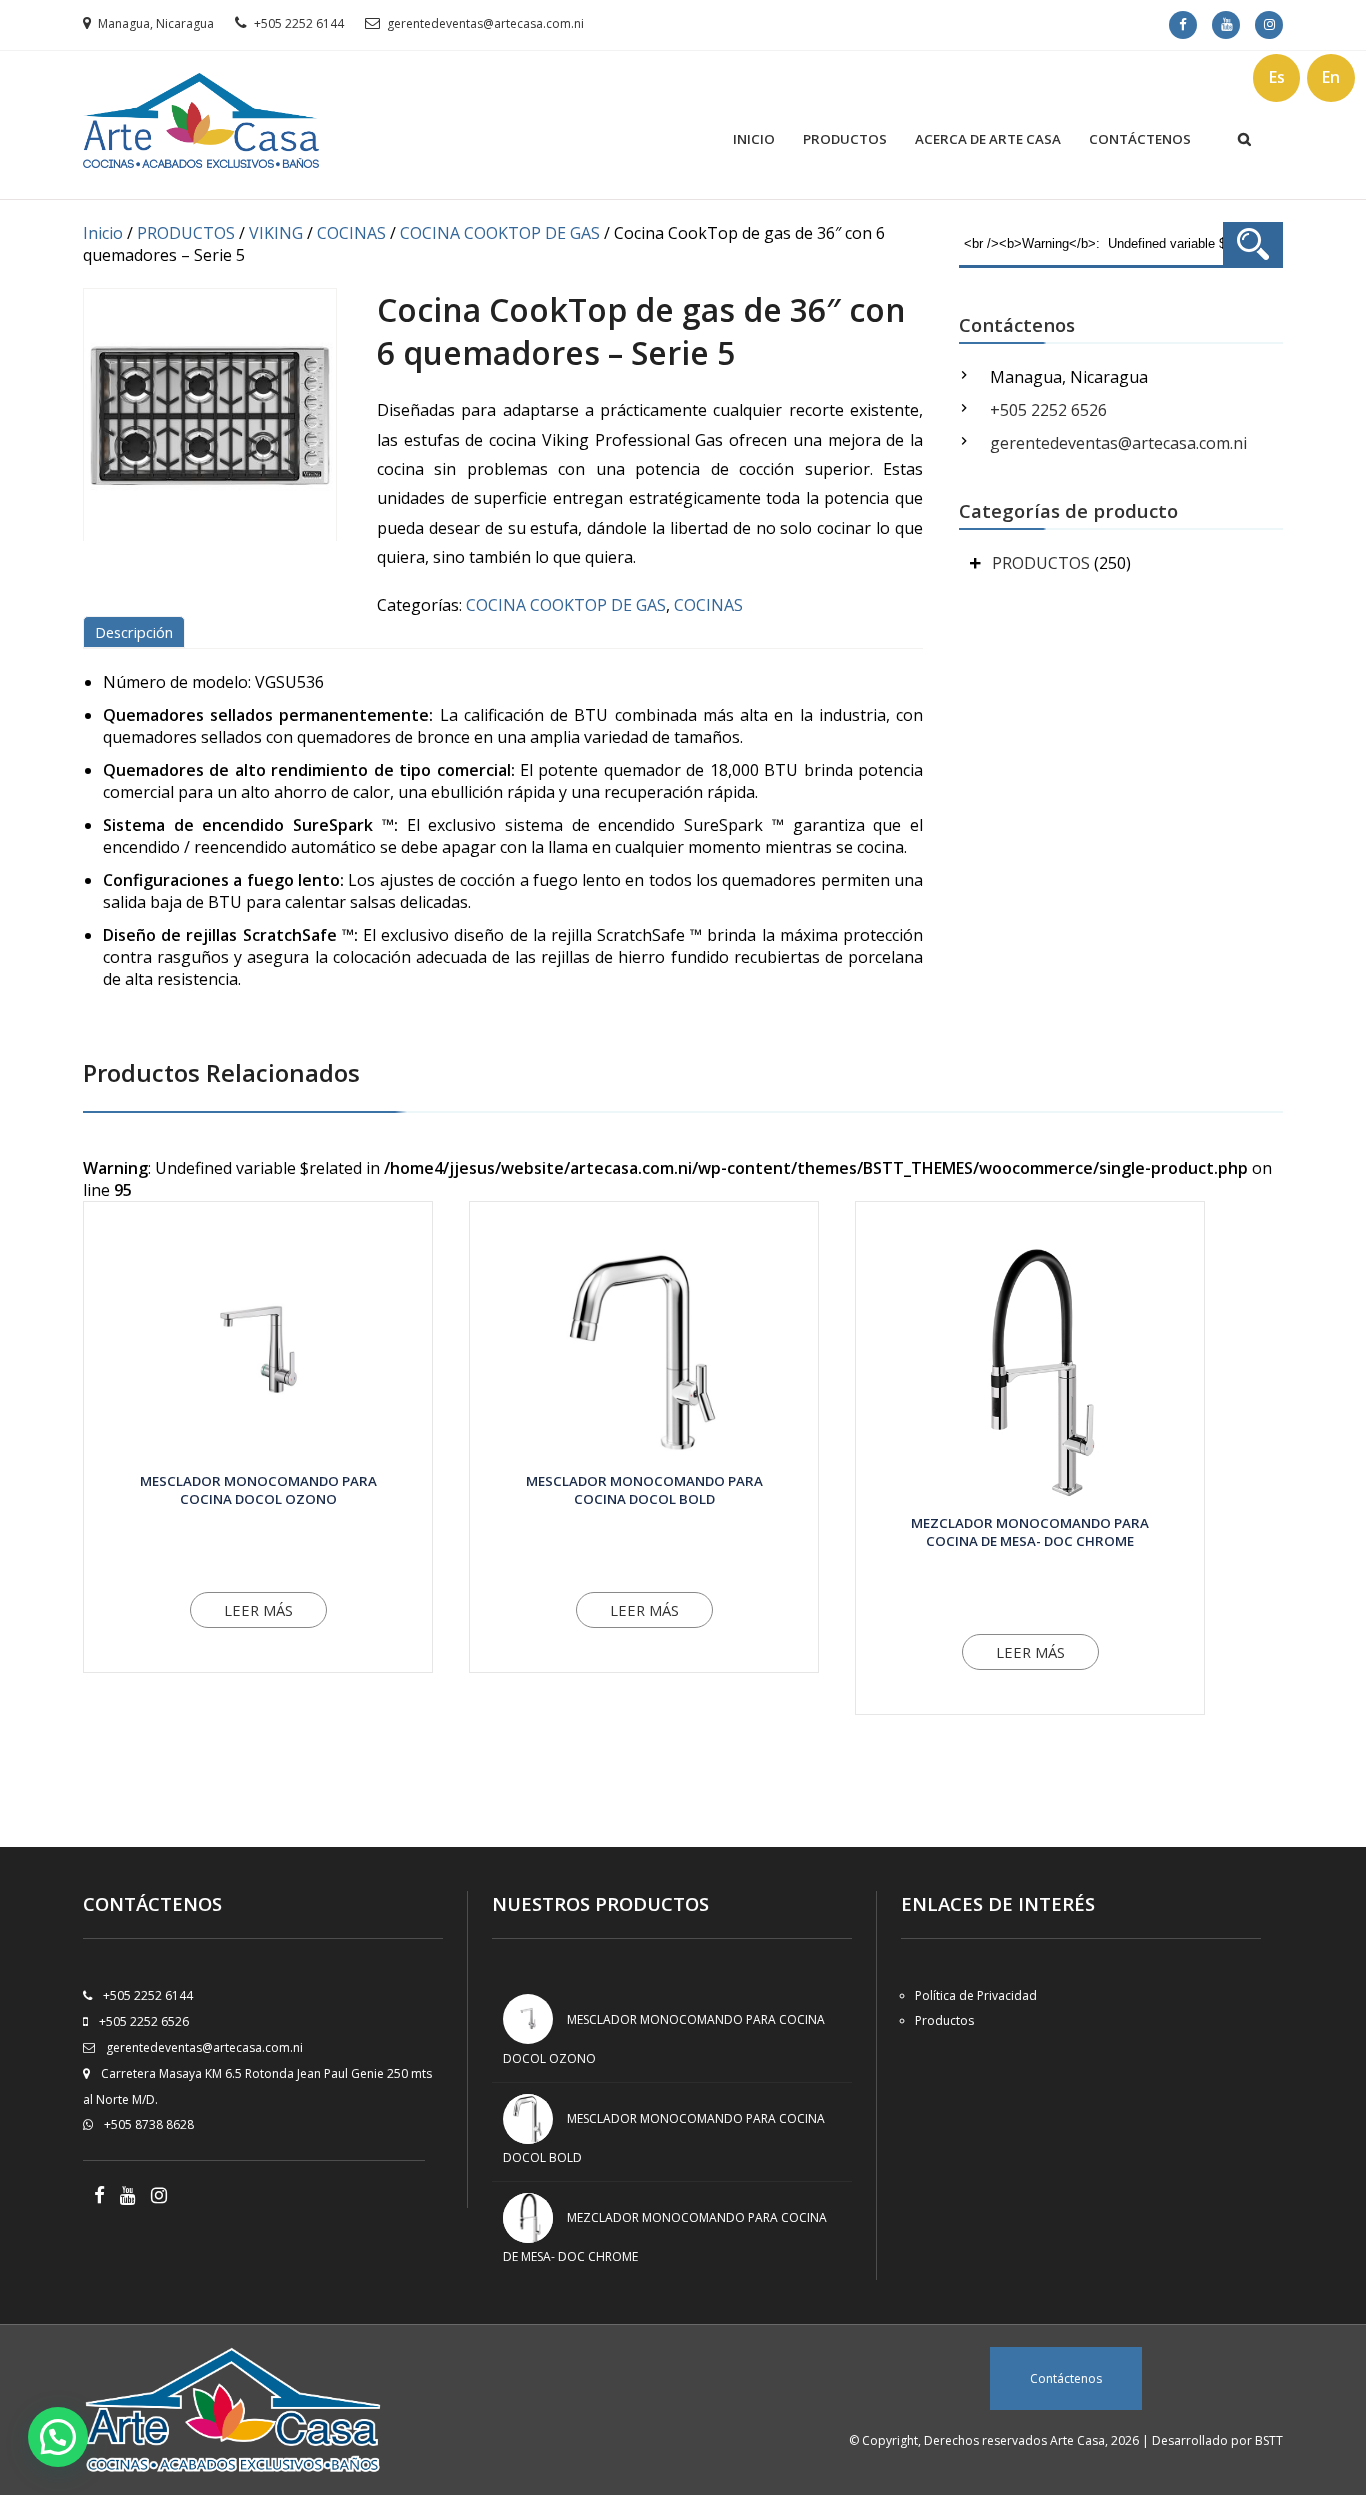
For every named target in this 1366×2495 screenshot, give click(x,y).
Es (1277, 77)
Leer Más (258, 1610)
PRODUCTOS (186, 233)
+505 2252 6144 (299, 23)
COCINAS (351, 233)
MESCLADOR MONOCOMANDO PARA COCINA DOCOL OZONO (258, 1490)
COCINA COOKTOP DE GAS (500, 233)
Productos (845, 139)
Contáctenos (1140, 139)
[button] (58, 2437)
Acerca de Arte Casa (988, 139)
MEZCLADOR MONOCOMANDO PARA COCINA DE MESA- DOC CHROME (1030, 1532)
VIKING (276, 233)
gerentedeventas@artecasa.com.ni (485, 23)
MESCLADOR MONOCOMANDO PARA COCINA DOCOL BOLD (644, 1490)
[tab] (137, 632)
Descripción (134, 632)
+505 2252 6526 (1048, 410)
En (1331, 77)
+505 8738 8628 (149, 2124)
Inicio (754, 139)
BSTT (1269, 2440)
